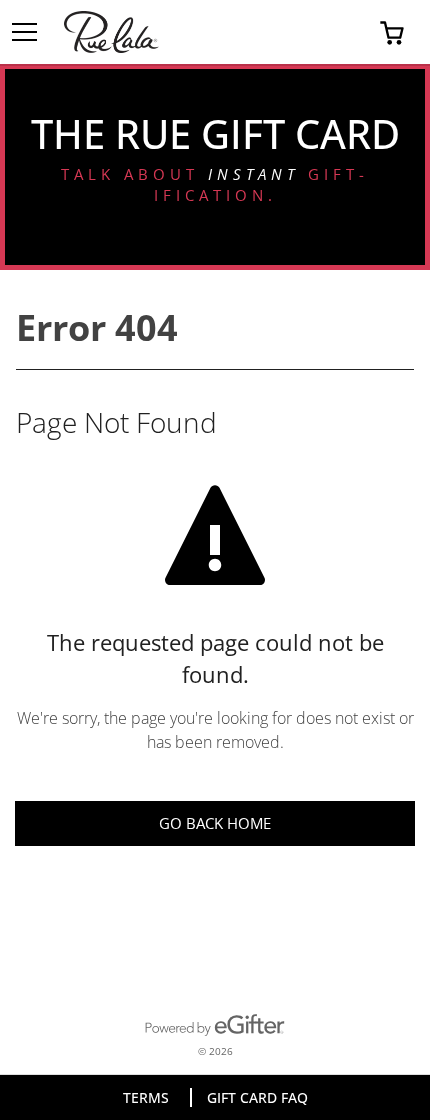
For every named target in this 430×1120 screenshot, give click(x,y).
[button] (392, 32)
